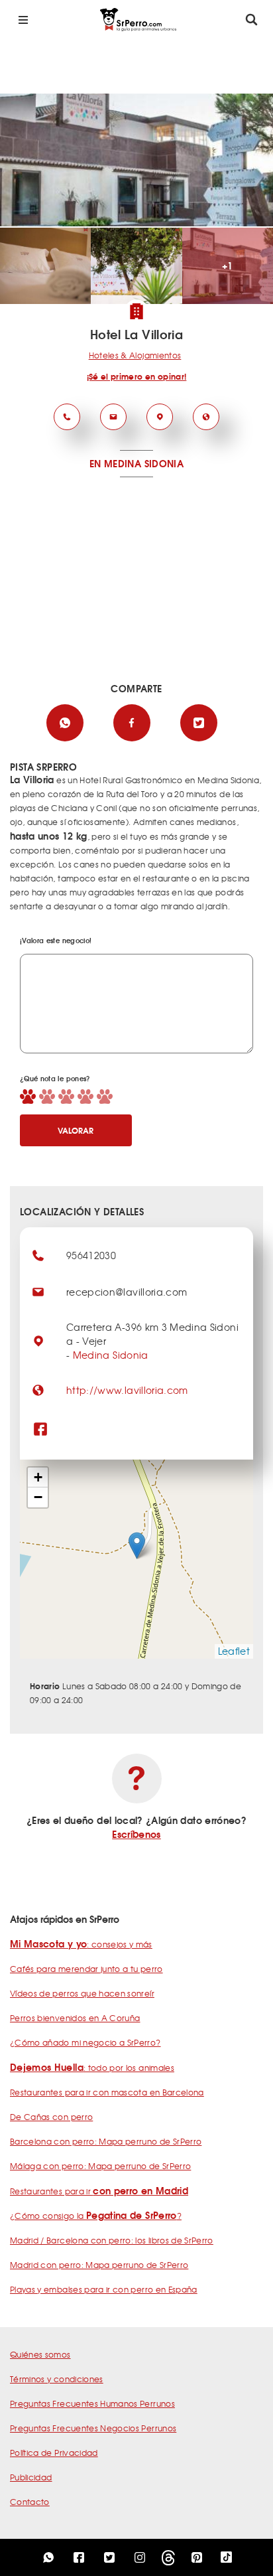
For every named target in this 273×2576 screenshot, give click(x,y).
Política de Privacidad (54, 2453)
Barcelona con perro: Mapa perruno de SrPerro (106, 2141)
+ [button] (38, 1477)
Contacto (30, 2502)
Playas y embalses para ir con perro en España (104, 2289)
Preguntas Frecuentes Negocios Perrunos (93, 2428)
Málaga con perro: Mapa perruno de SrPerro (100, 2166)
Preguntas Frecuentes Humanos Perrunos (92, 2403)
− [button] (38, 1497)
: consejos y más (81, 1944)
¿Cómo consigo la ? (96, 2216)
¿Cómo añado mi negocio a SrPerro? (85, 2042)
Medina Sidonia (111, 1355)
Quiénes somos (40, 2354)
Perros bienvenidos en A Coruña (75, 2018)
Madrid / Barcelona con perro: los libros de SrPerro (112, 2240)
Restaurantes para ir (99, 2191)
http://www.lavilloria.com (127, 1390)
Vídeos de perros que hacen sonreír (82, 1993)
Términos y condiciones (57, 2379)
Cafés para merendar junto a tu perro (86, 1969)
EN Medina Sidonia (136, 463)
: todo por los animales (92, 2068)
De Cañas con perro (51, 2117)
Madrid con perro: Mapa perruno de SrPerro (99, 2265)
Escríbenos (136, 1834)
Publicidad (31, 2477)
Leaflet (234, 1651)
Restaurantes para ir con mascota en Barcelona (107, 2092)
